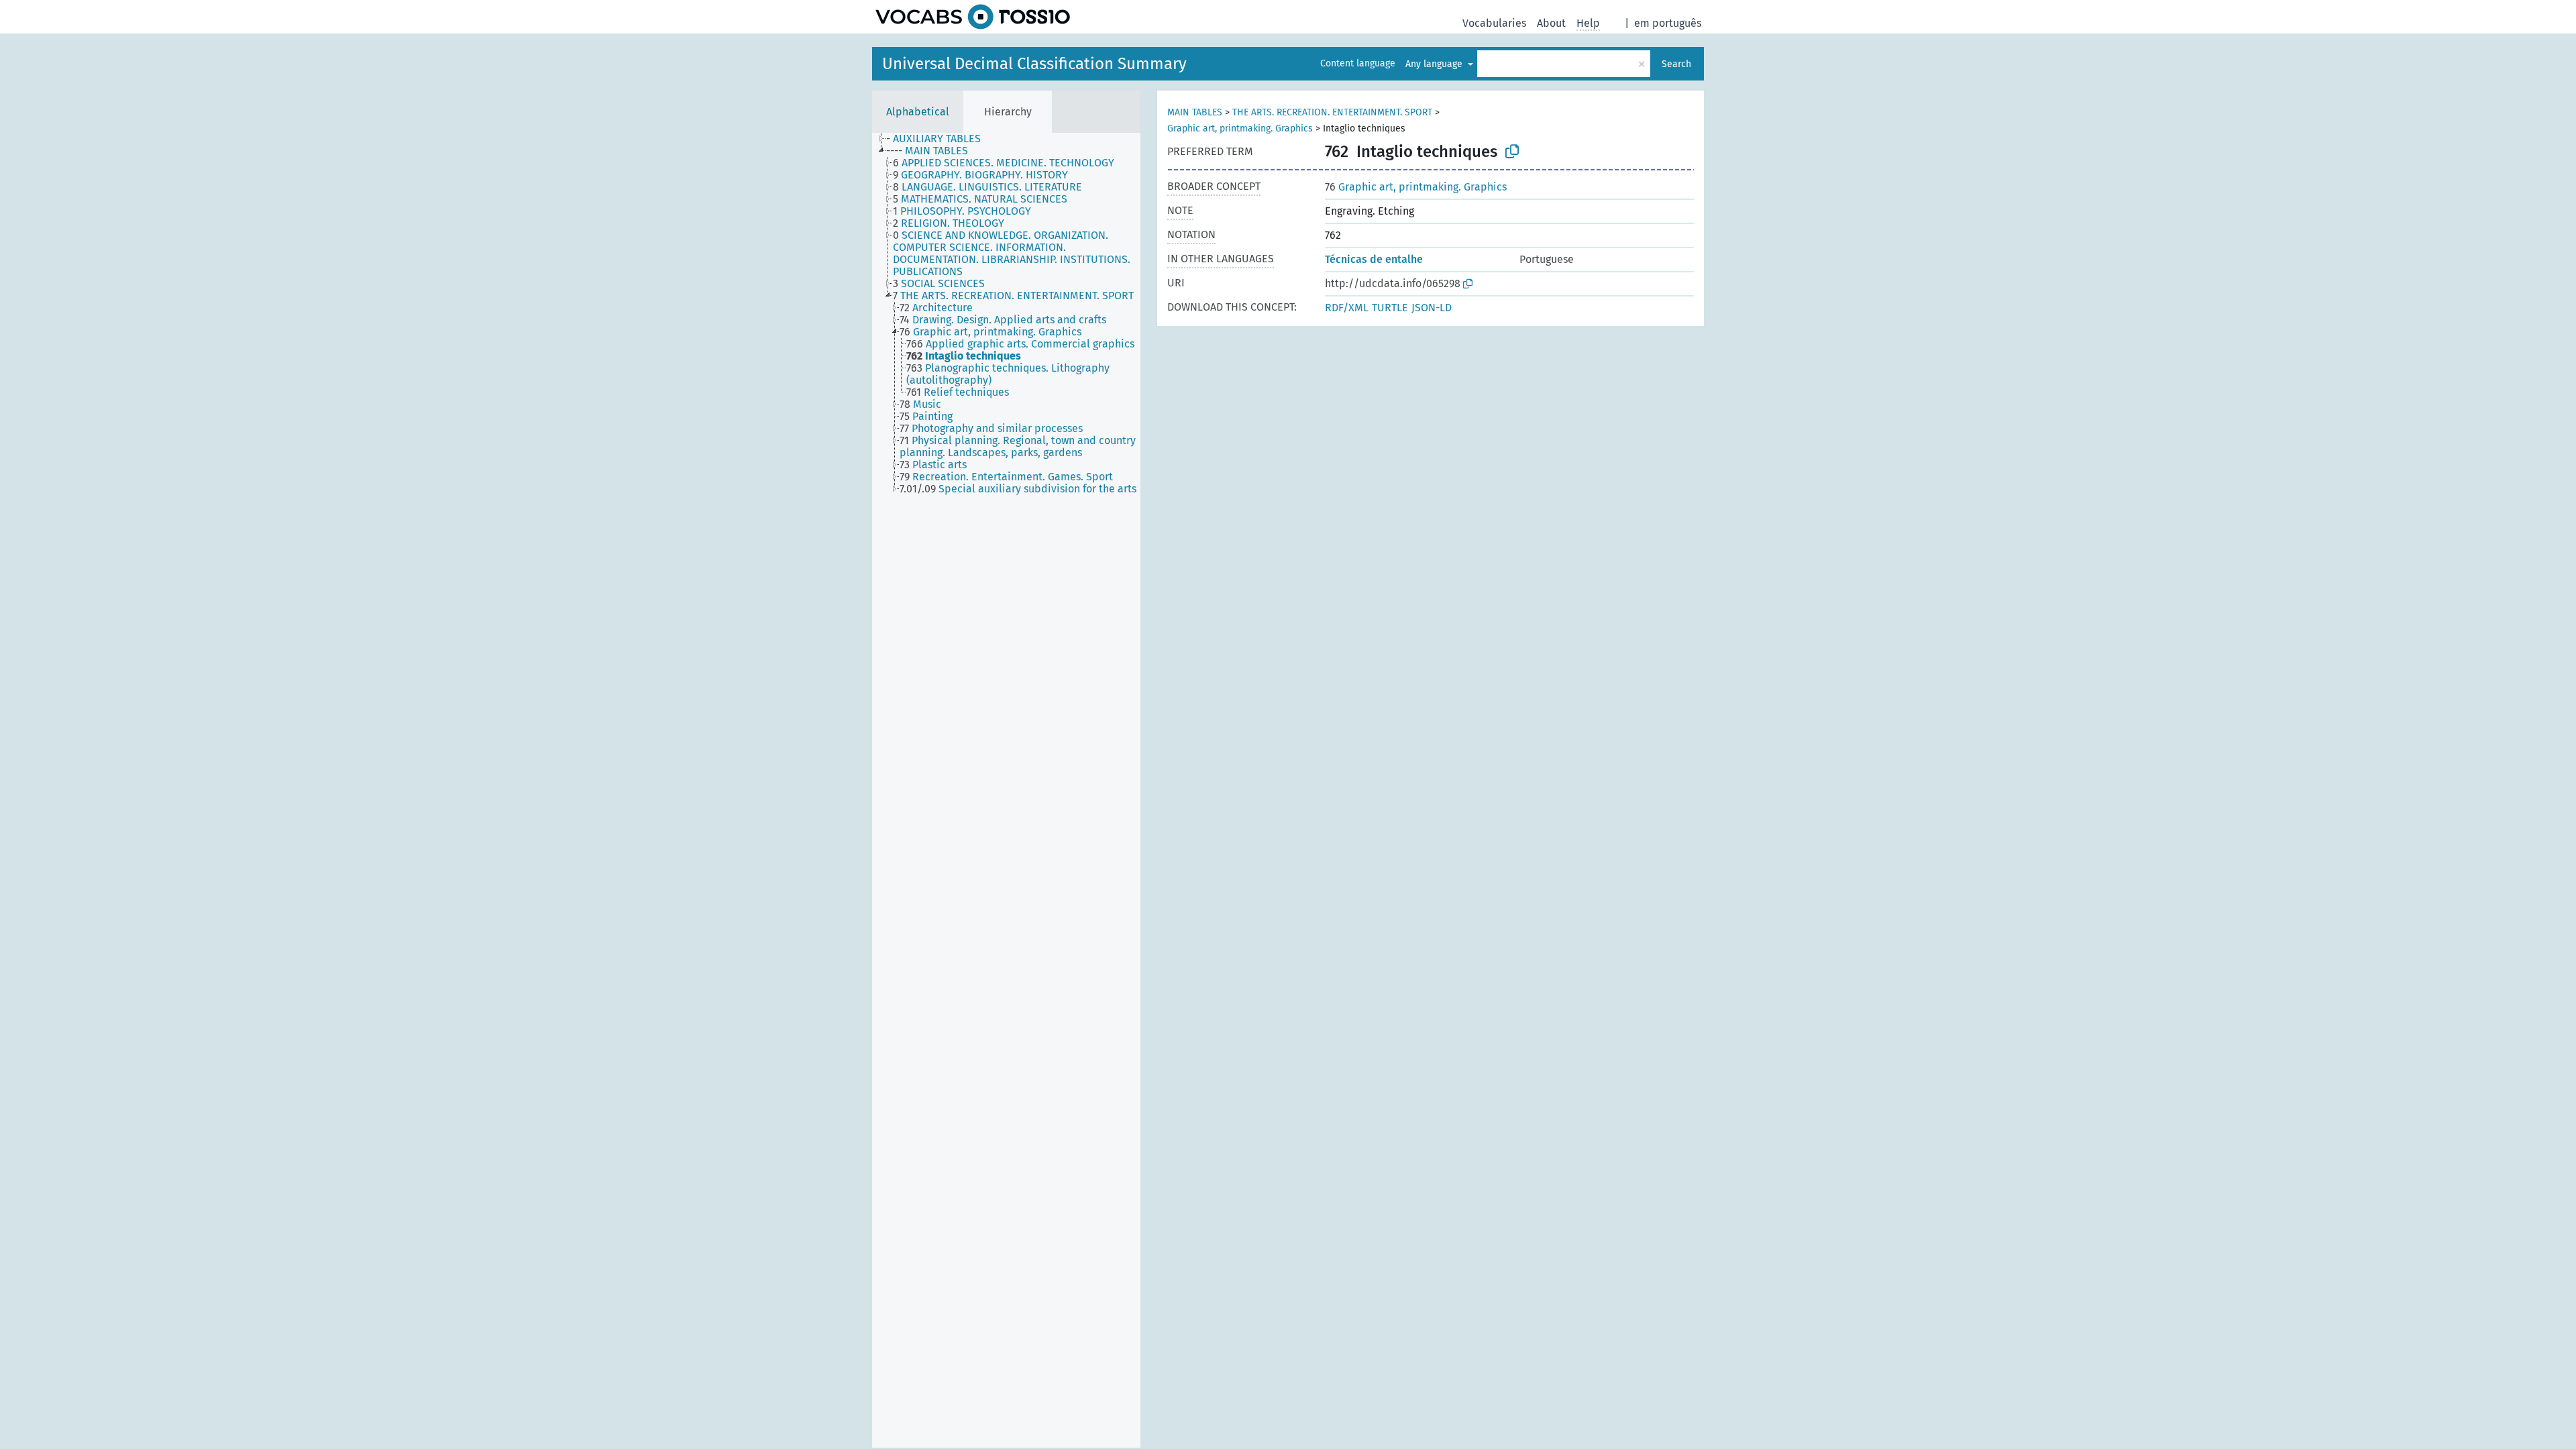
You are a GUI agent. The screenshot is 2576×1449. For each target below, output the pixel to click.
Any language (1435, 64)
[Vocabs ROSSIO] (973, 17)
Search (1676, 64)
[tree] (1006, 790)
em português (1668, 23)
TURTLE (1390, 308)
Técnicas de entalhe (1374, 259)
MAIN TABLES (1195, 112)
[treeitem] (939, 139)
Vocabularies (1494, 23)
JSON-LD (1432, 308)
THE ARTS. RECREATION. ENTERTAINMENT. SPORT (1332, 112)
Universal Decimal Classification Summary (1034, 64)
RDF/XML (1347, 308)
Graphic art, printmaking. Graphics (1240, 128)
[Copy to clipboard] (1512, 152)
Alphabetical (918, 112)
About (1551, 23)
